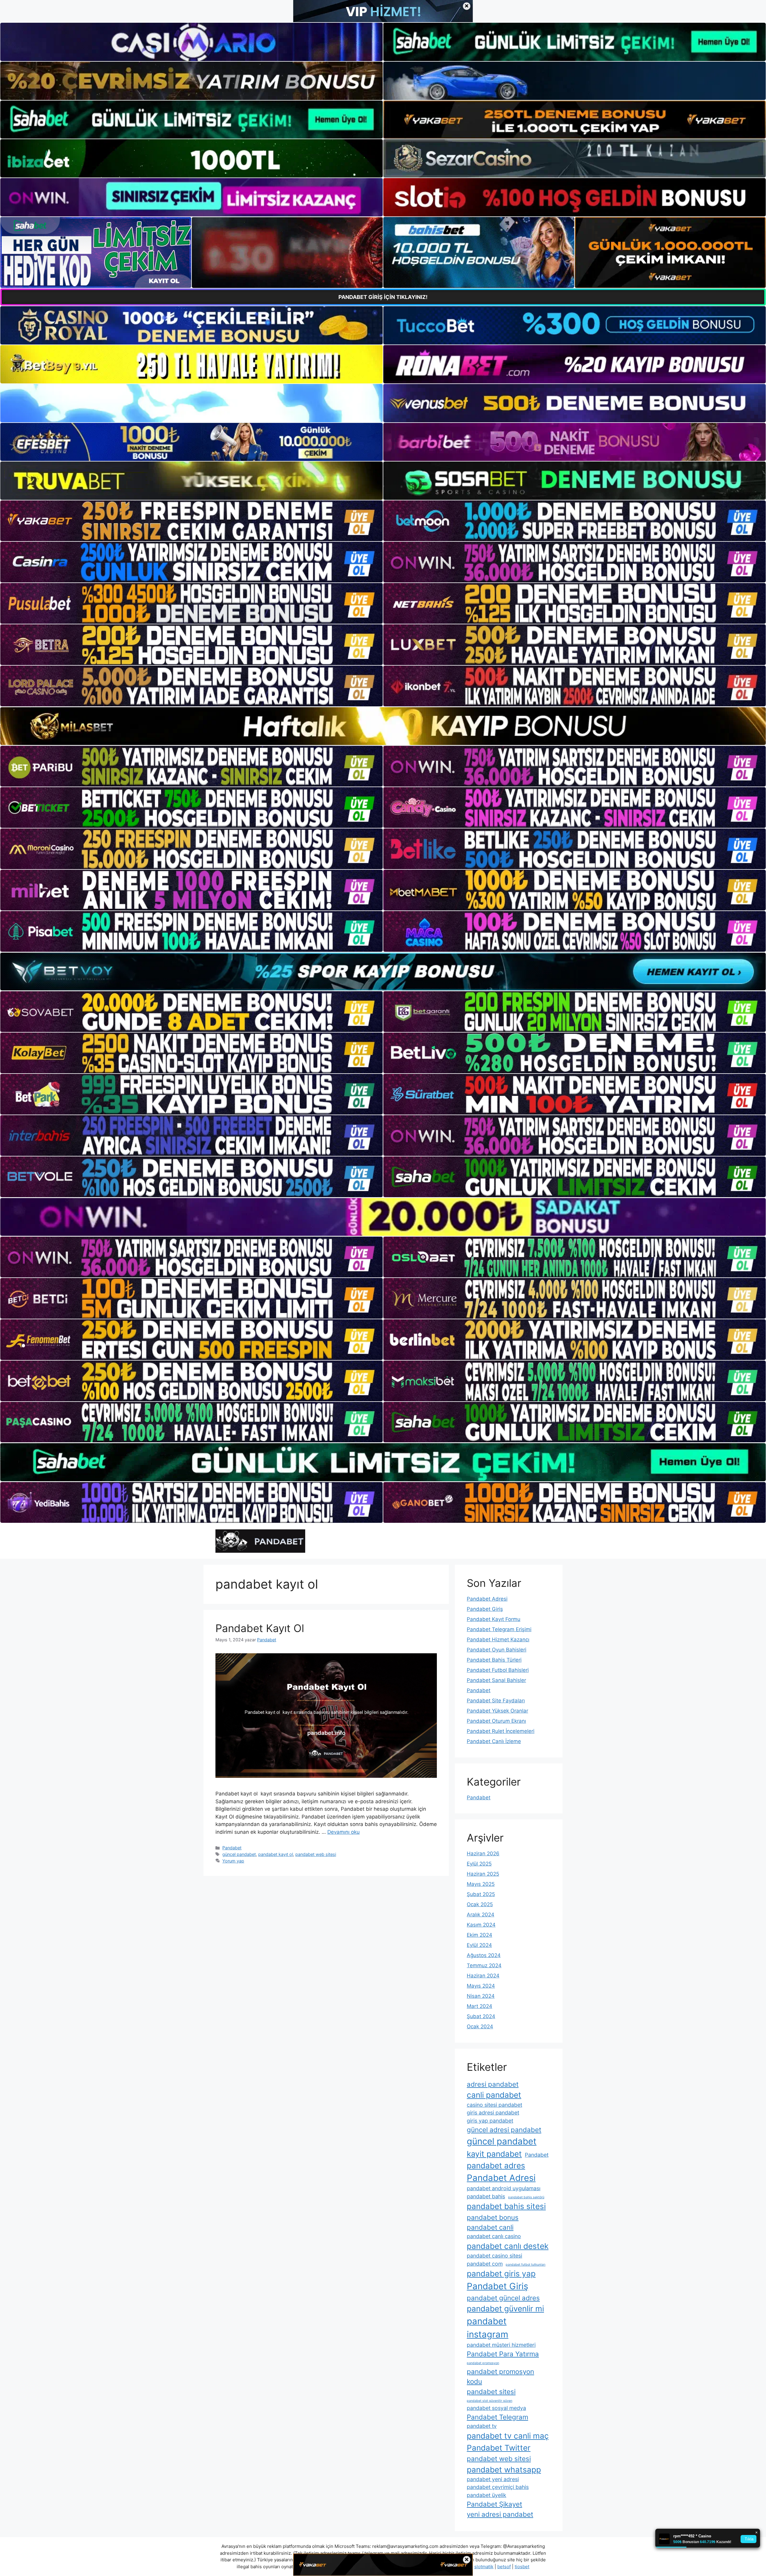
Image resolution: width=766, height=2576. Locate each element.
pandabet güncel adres (503, 2298)
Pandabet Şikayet (494, 2504)
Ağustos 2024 (484, 1955)
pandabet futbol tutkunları (526, 2265)
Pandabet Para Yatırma (503, 2354)
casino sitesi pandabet (494, 2105)
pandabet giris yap (501, 2274)
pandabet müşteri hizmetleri (501, 2345)
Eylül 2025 (479, 1864)
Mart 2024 (479, 2006)
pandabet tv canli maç (508, 2436)
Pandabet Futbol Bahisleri (498, 1670)
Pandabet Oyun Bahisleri (497, 1650)
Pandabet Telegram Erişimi (499, 1629)
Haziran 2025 (483, 1874)
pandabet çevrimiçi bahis (498, 2487)
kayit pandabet (494, 2154)
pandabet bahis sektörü (526, 2197)
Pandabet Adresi (487, 1599)
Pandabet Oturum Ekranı (496, 1721)
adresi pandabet (493, 2084)
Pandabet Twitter (499, 2448)
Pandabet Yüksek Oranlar (497, 1711)
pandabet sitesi (491, 2391)
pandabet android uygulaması (504, 2188)
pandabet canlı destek (508, 2246)
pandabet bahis (486, 2196)
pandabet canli (490, 2227)
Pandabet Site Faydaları (496, 1701)
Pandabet (232, 1848)
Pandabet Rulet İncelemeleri (501, 1731)
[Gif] (383, 726)
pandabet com (485, 2264)
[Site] (191, 521)
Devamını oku (344, 1832)
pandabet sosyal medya (496, 2408)
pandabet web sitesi (316, 1854)
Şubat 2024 (481, 2016)
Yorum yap (233, 1861)
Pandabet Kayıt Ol (260, 1628)
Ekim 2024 (479, 1935)
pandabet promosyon (483, 2363)
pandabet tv (482, 2426)
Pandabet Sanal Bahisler (496, 1680)
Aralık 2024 (481, 1915)
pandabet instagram (488, 2328)
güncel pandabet (239, 1854)
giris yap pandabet (490, 2121)
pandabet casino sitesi (494, 2256)
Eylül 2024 (479, 1945)
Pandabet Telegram (497, 2417)
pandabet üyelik (487, 2495)
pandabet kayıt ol (276, 1854)
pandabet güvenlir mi (505, 2309)
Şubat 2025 (481, 1894)
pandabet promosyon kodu (500, 2376)
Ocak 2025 (480, 1904)
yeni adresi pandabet (500, 2514)
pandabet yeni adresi (493, 2479)
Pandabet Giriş (485, 1609)
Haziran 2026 (483, 1854)
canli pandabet (494, 2095)
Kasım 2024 (481, 1925)
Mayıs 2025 (481, 1884)
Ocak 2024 (480, 2027)
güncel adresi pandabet (504, 2130)
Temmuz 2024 (484, 1965)
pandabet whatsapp (504, 2470)
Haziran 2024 (483, 1976)
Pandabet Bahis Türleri (494, 1660)
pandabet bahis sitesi (506, 2206)
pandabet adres (496, 2166)
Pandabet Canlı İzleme (494, 1741)
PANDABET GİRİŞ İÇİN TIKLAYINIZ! (383, 297)
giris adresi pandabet (493, 2113)
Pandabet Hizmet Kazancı (498, 1640)
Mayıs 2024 (481, 1986)
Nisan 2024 (481, 1996)
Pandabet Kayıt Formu (494, 1619)
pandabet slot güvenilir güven (490, 2401)
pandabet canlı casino (494, 2236)
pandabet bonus (493, 2217)
